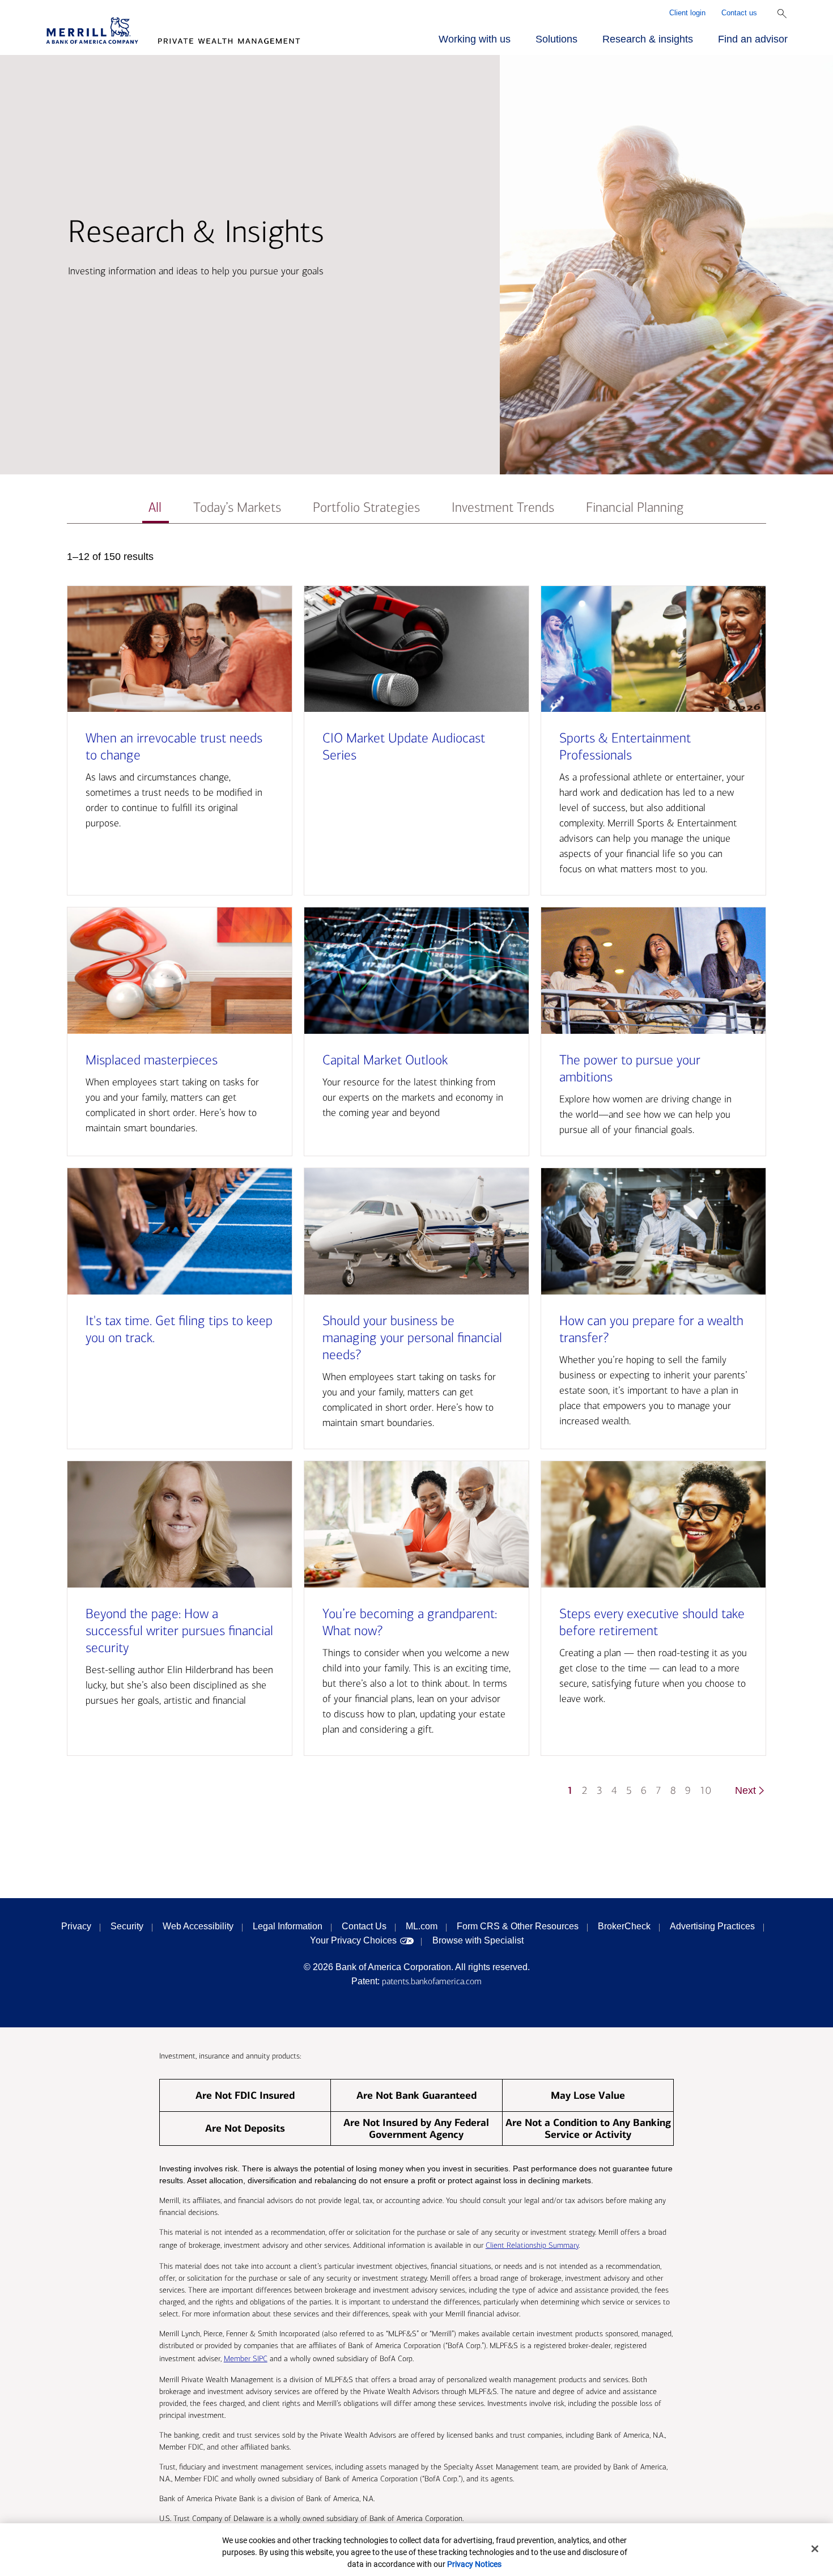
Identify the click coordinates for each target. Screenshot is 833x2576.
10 (705, 1791)
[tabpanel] (416, 1179)
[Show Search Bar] (782, 14)
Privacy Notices (474, 2564)
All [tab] (155, 508)
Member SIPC (246, 2359)
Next (745, 1790)
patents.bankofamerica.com (432, 1981)
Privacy (76, 1926)
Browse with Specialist (478, 1940)
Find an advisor (753, 39)
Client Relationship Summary (532, 2245)
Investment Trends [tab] (503, 508)
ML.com (422, 1926)
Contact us (739, 13)
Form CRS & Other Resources (518, 1926)
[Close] (815, 2549)
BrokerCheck (624, 1926)
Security (127, 1926)
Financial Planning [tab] (635, 508)
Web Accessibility (198, 1926)
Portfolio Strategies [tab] (366, 508)
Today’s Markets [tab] (237, 508)
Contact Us (364, 1926)
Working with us (475, 39)
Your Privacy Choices (353, 1940)
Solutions (556, 39)
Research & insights (648, 39)
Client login (687, 13)
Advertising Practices (712, 1926)
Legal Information (288, 1926)
